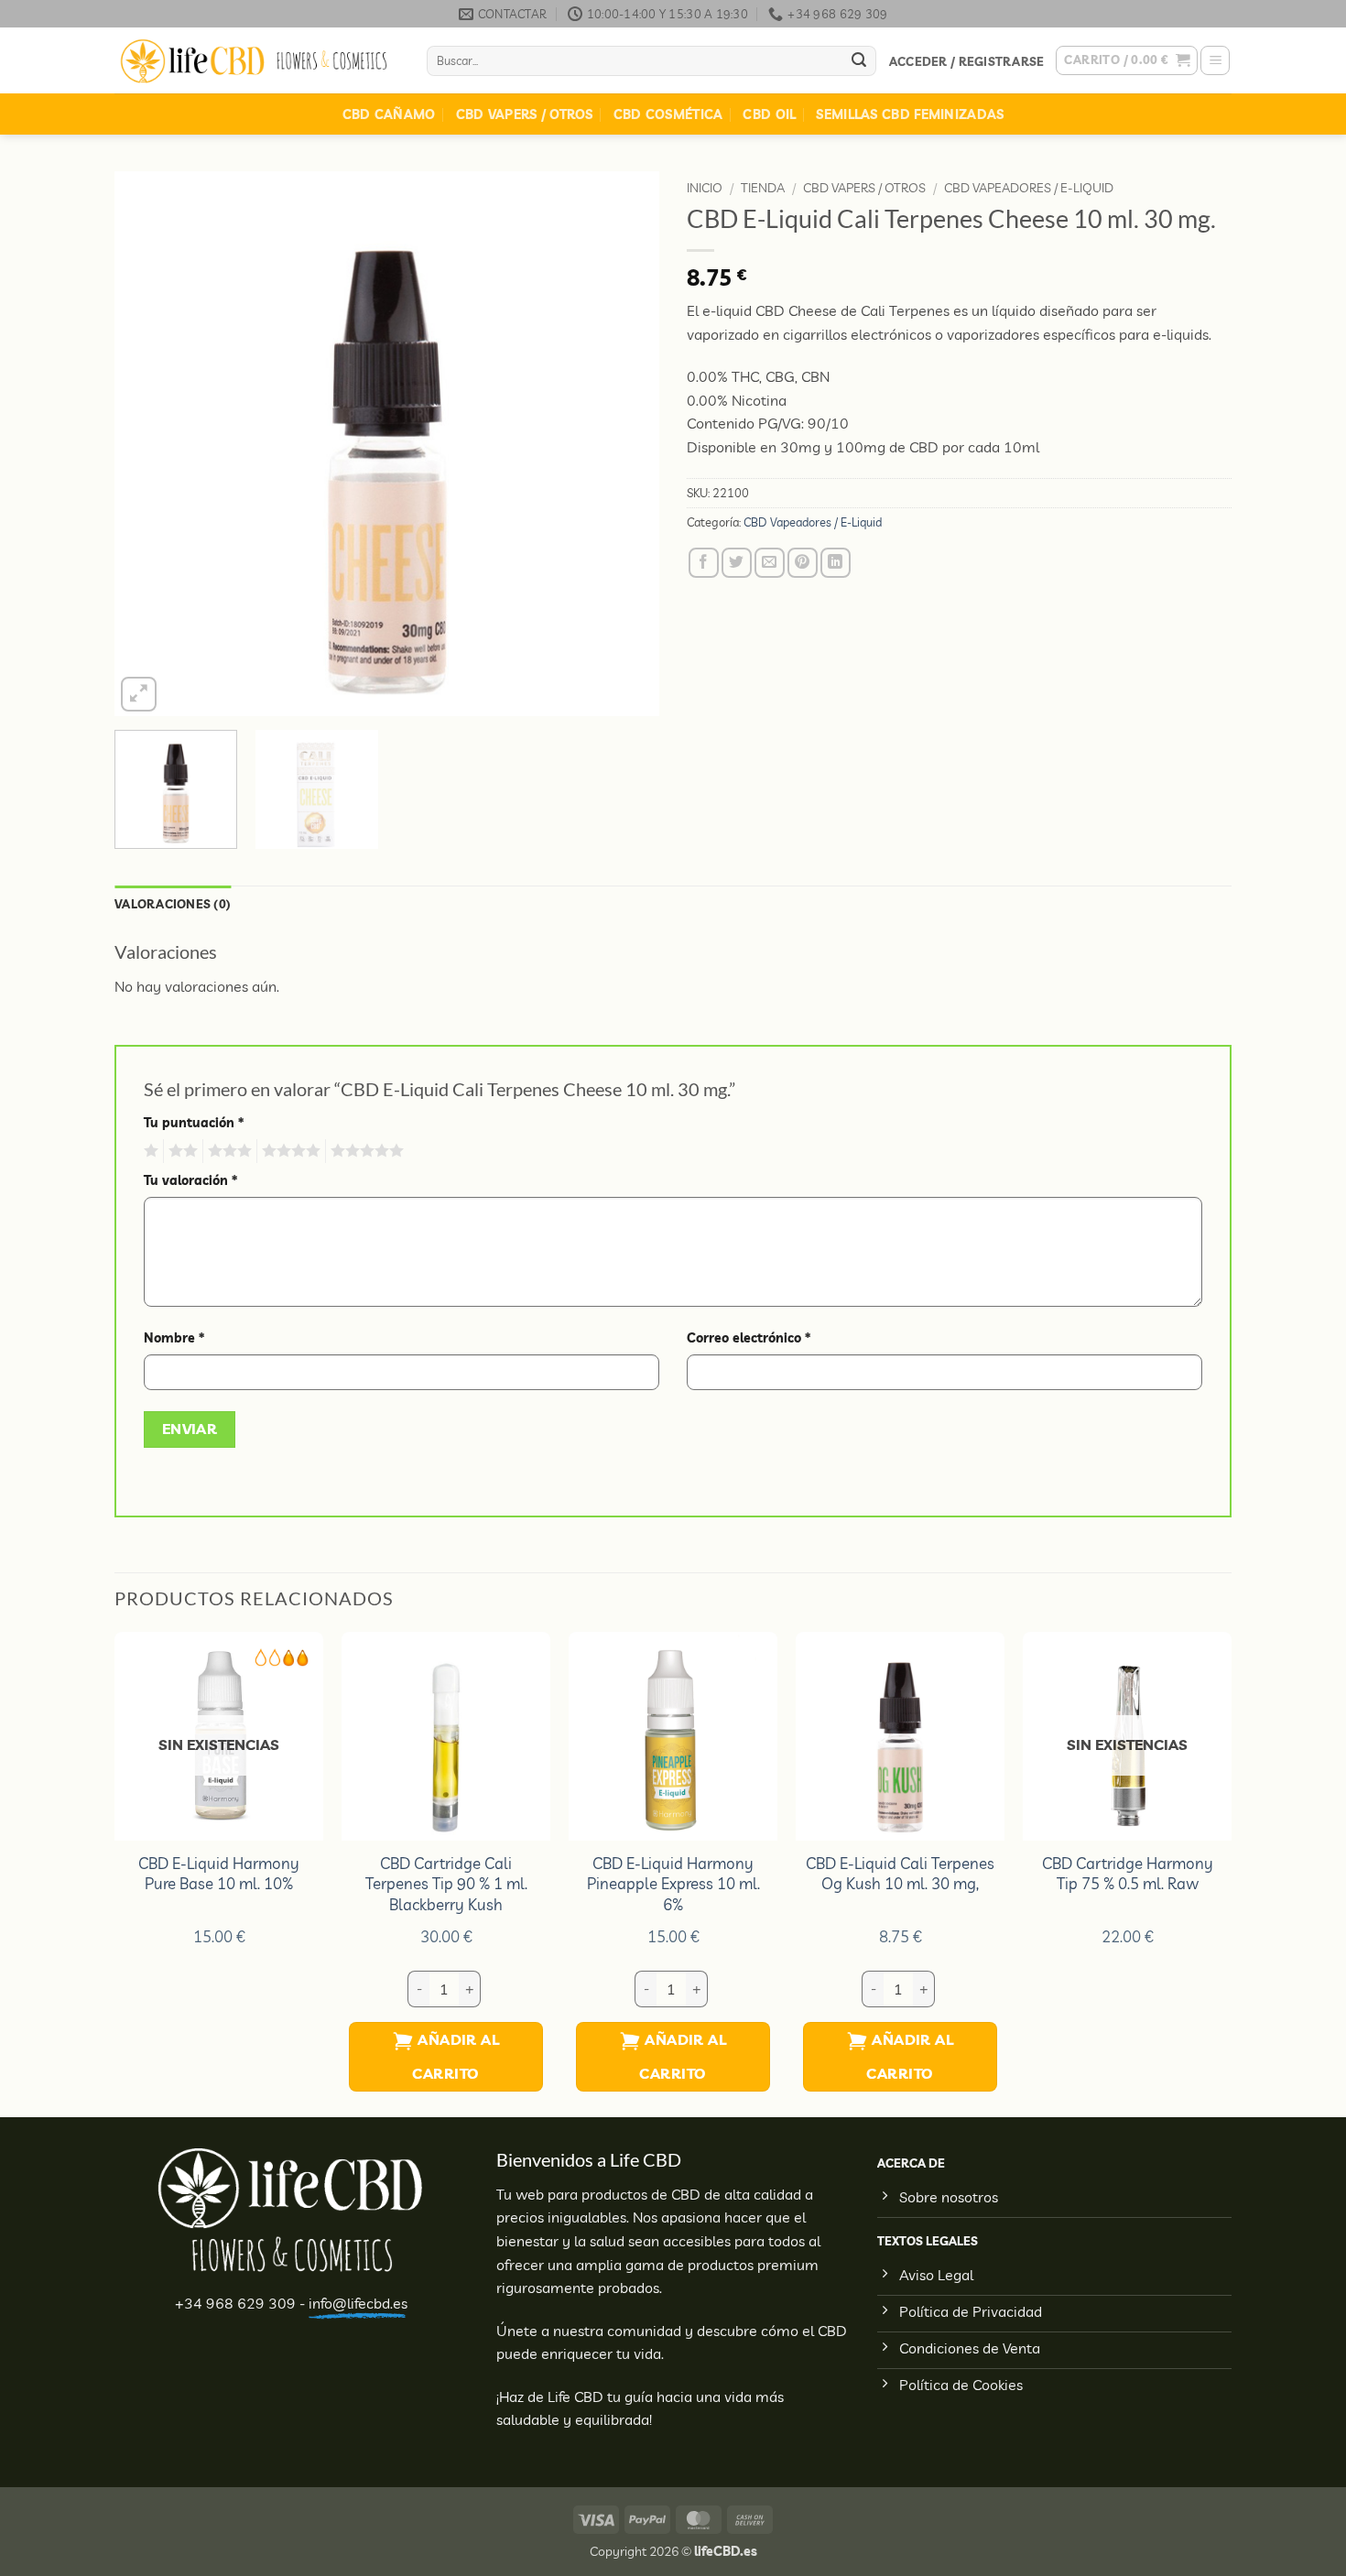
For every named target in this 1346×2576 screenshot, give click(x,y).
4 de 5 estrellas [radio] (288, 1151)
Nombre (174, 1338)
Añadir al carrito (456, 2056)
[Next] (625, 444)
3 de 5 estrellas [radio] (227, 1151)
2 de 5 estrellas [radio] (180, 1151)
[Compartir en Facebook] (704, 563)
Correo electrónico (749, 1338)
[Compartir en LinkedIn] (836, 563)
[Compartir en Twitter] (737, 563)
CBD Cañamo (389, 114)
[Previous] (148, 444)
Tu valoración (190, 1180)
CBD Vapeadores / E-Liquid (1029, 187)
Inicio (705, 187)
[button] (966, 61)
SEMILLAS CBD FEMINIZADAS (910, 114)
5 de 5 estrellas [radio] (364, 1151)
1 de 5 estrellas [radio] (149, 1151)
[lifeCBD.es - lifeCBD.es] (257, 61)
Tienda (763, 187)
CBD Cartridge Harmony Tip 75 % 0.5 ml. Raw (1128, 1873)
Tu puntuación (194, 1123)
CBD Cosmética (668, 114)
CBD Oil (769, 114)
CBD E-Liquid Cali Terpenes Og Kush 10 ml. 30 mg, (900, 1873)
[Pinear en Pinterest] (803, 563)
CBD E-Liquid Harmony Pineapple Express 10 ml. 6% (673, 1884)
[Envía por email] (770, 563)
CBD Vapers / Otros (525, 114)
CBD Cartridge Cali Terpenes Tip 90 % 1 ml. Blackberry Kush (446, 1884)
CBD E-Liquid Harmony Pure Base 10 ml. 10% (219, 1873)
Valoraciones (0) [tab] (173, 904)
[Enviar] (859, 61)
